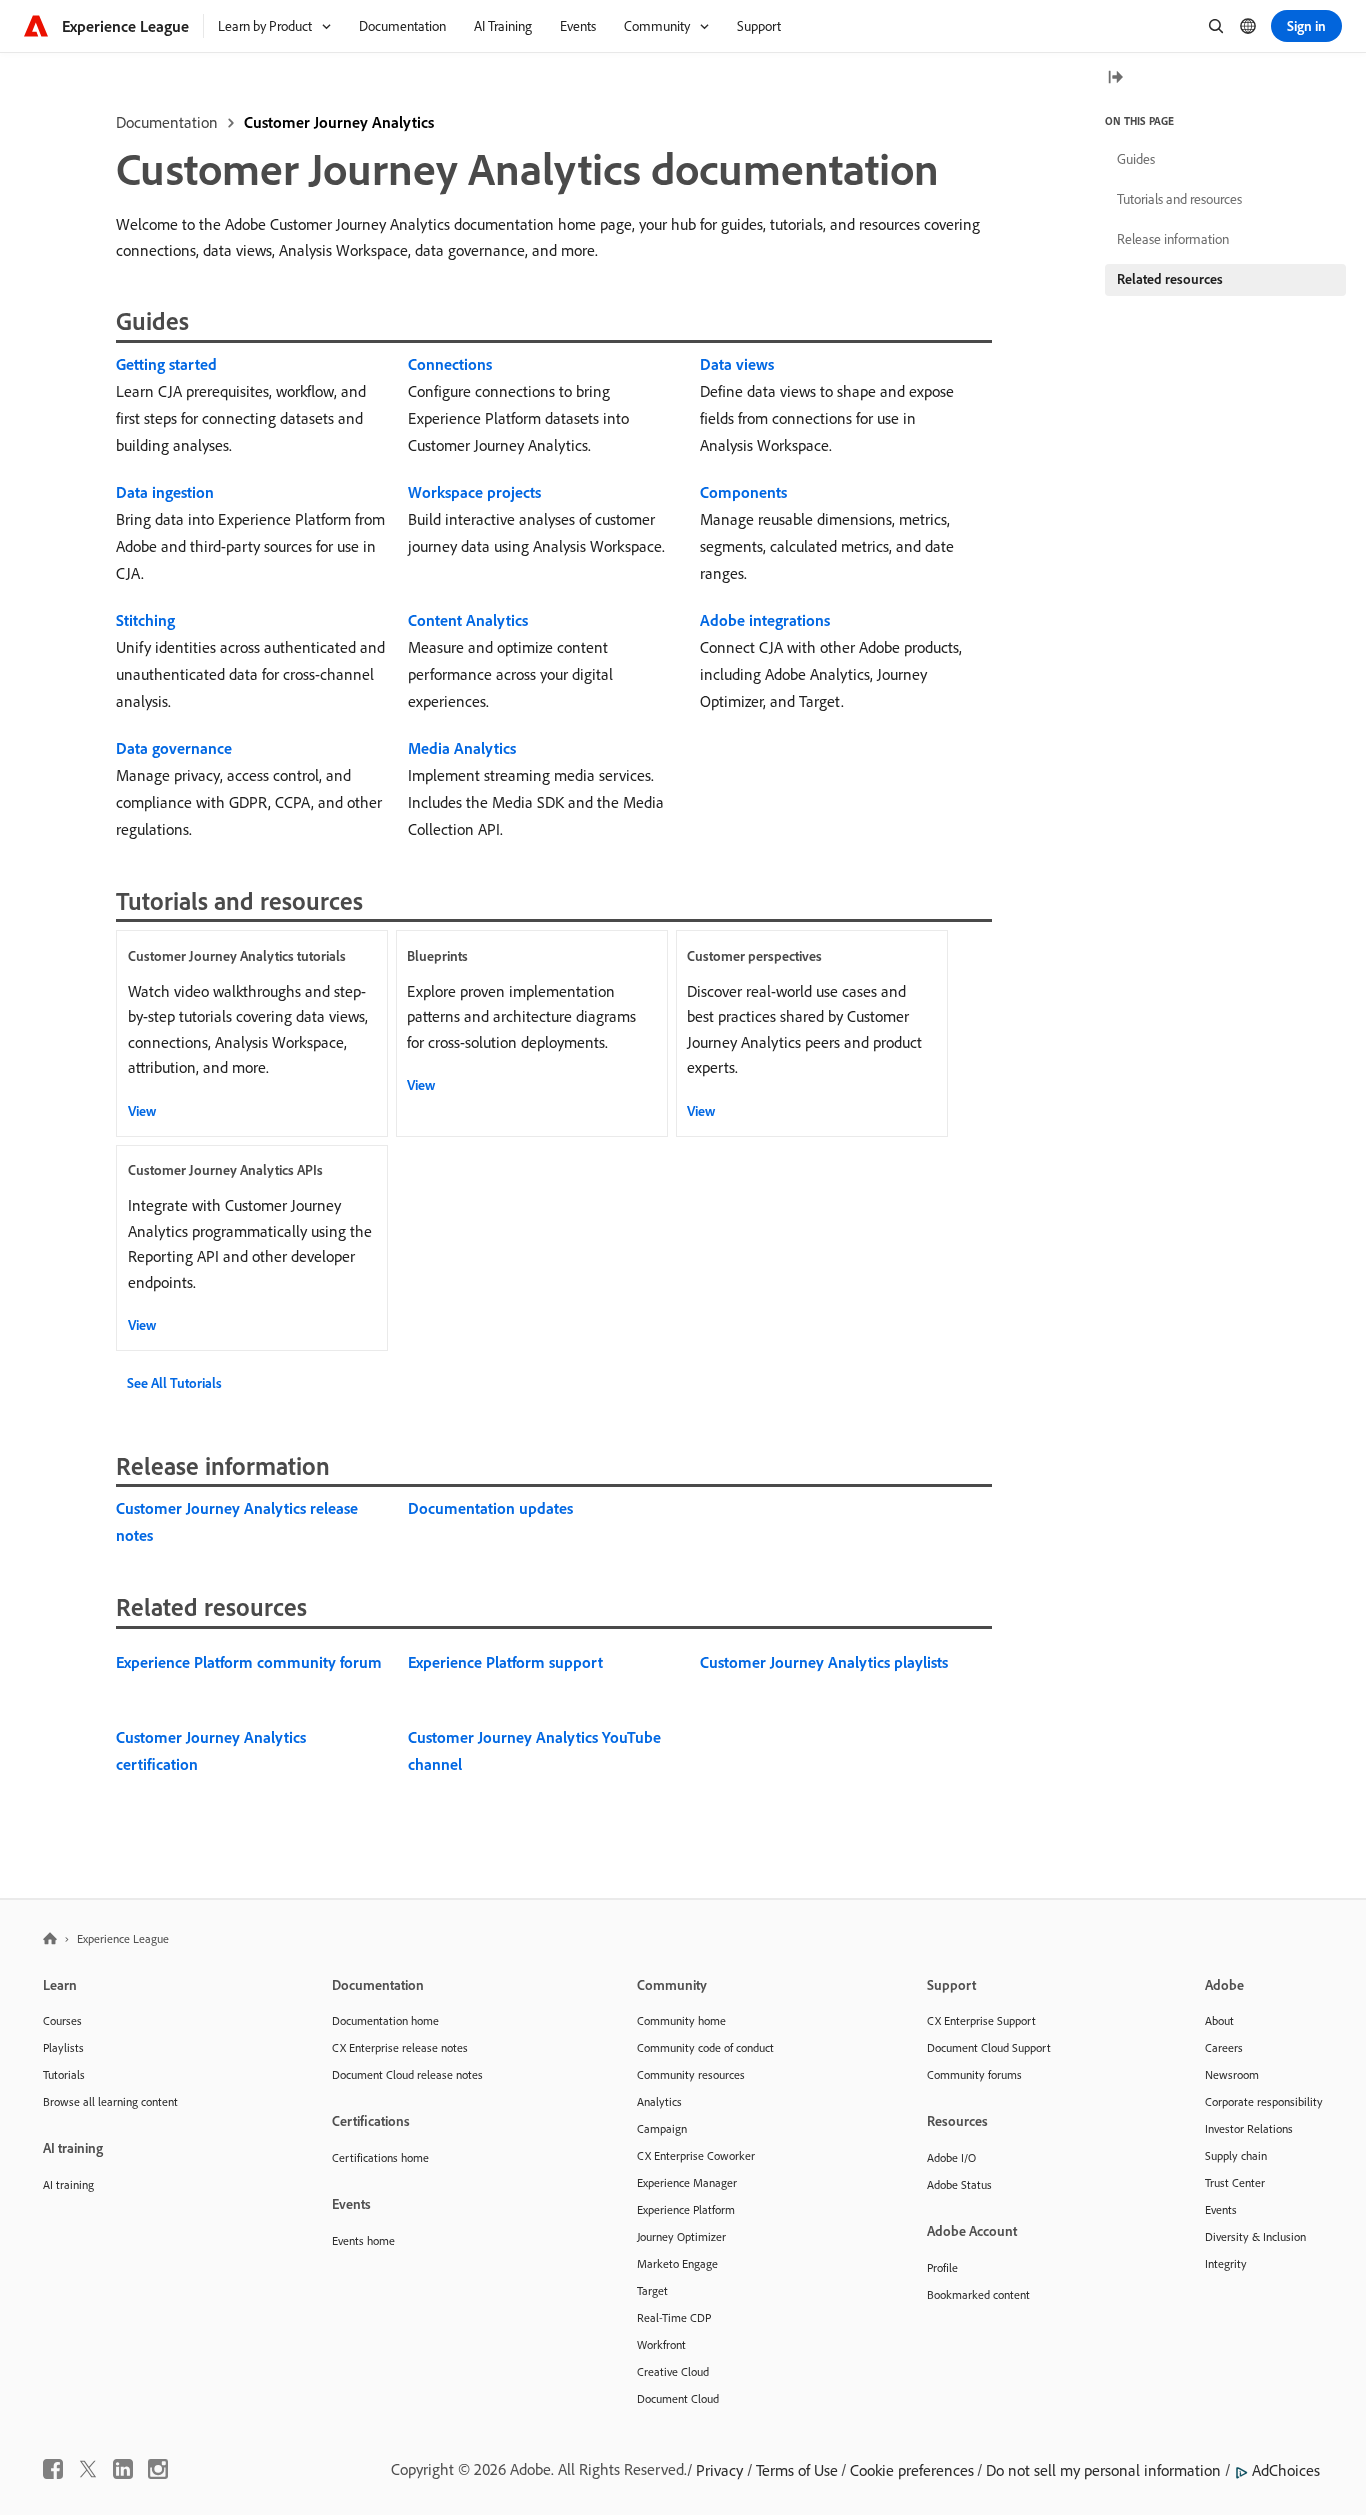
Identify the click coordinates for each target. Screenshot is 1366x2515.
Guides (1136, 159)
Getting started (166, 364)
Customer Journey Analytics (339, 122)
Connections (450, 364)
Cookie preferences (912, 2470)
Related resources (1170, 279)
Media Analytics (462, 748)
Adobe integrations (765, 620)
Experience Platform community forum (249, 1662)
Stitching (145, 620)
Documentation (167, 122)
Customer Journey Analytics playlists (824, 1662)
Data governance (174, 748)
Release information (1173, 239)
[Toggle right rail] (1115, 78)
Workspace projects (474, 492)
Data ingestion (165, 492)
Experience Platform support (505, 1662)
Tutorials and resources (1179, 199)
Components (743, 492)
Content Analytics (468, 620)
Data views (737, 364)
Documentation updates (490, 1508)
